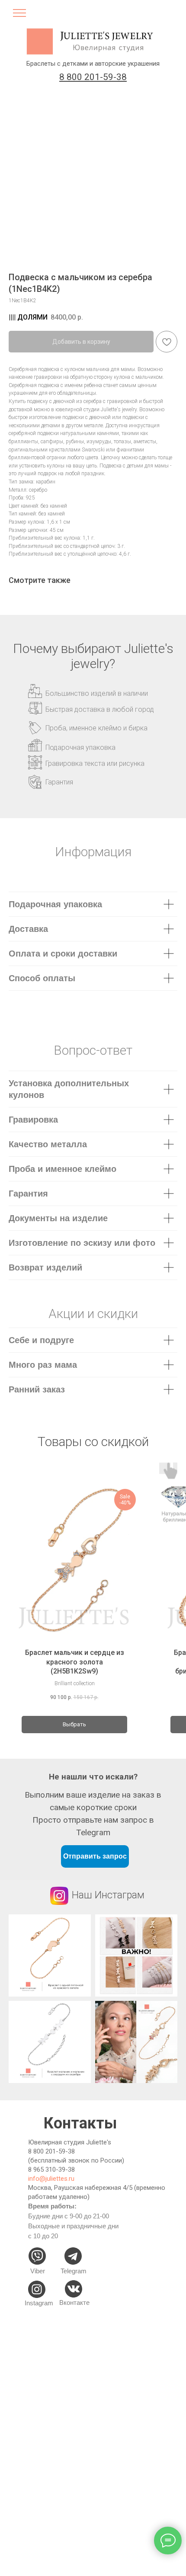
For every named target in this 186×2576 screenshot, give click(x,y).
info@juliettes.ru (51, 2179)
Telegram (74, 2271)
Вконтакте (74, 2302)
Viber (38, 2271)
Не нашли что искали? (93, 1777)
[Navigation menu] (19, 16)
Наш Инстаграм (108, 1895)
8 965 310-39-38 (51, 2170)
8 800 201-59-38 (51, 2151)
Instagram (39, 2303)
